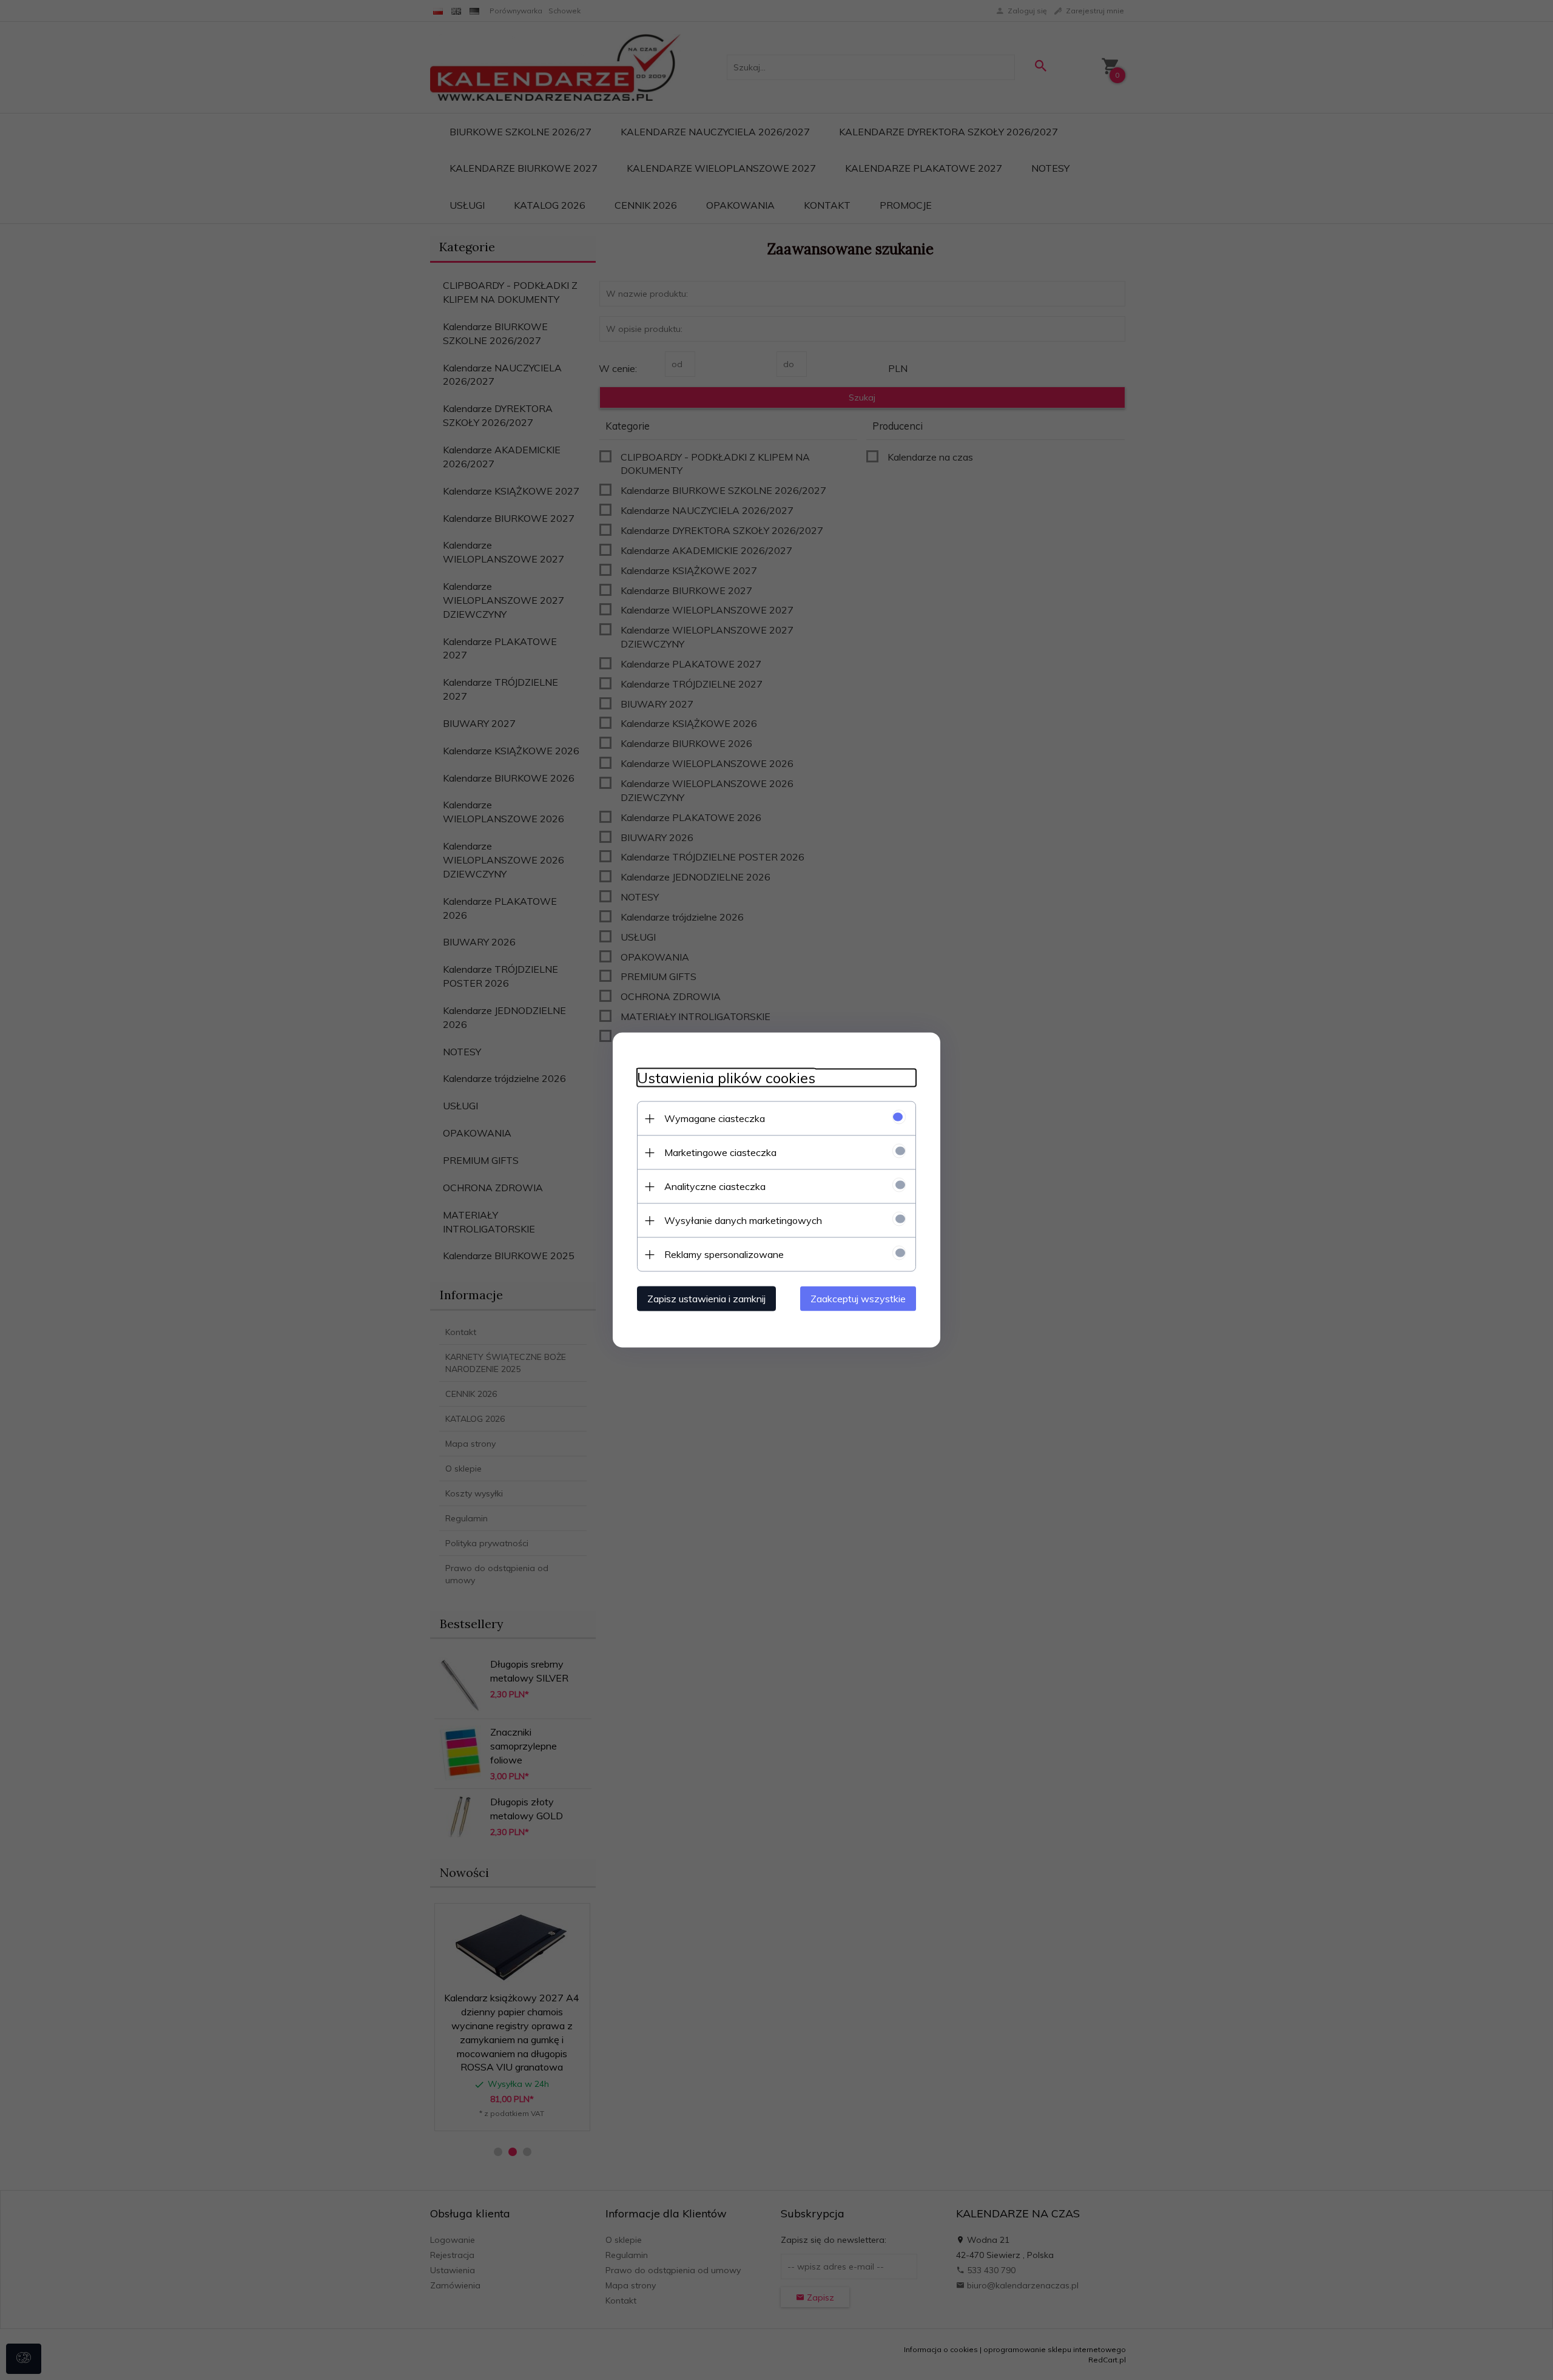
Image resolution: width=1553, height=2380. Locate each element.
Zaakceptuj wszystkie (858, 1299)
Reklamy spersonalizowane (724, 1254)
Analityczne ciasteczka (715, 1186)
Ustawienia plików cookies (726, 1078)
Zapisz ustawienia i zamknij (706, 1299)
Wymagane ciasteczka (715, 1118)
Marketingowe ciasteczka (720, 1152)
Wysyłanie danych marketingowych (743, 1220)
